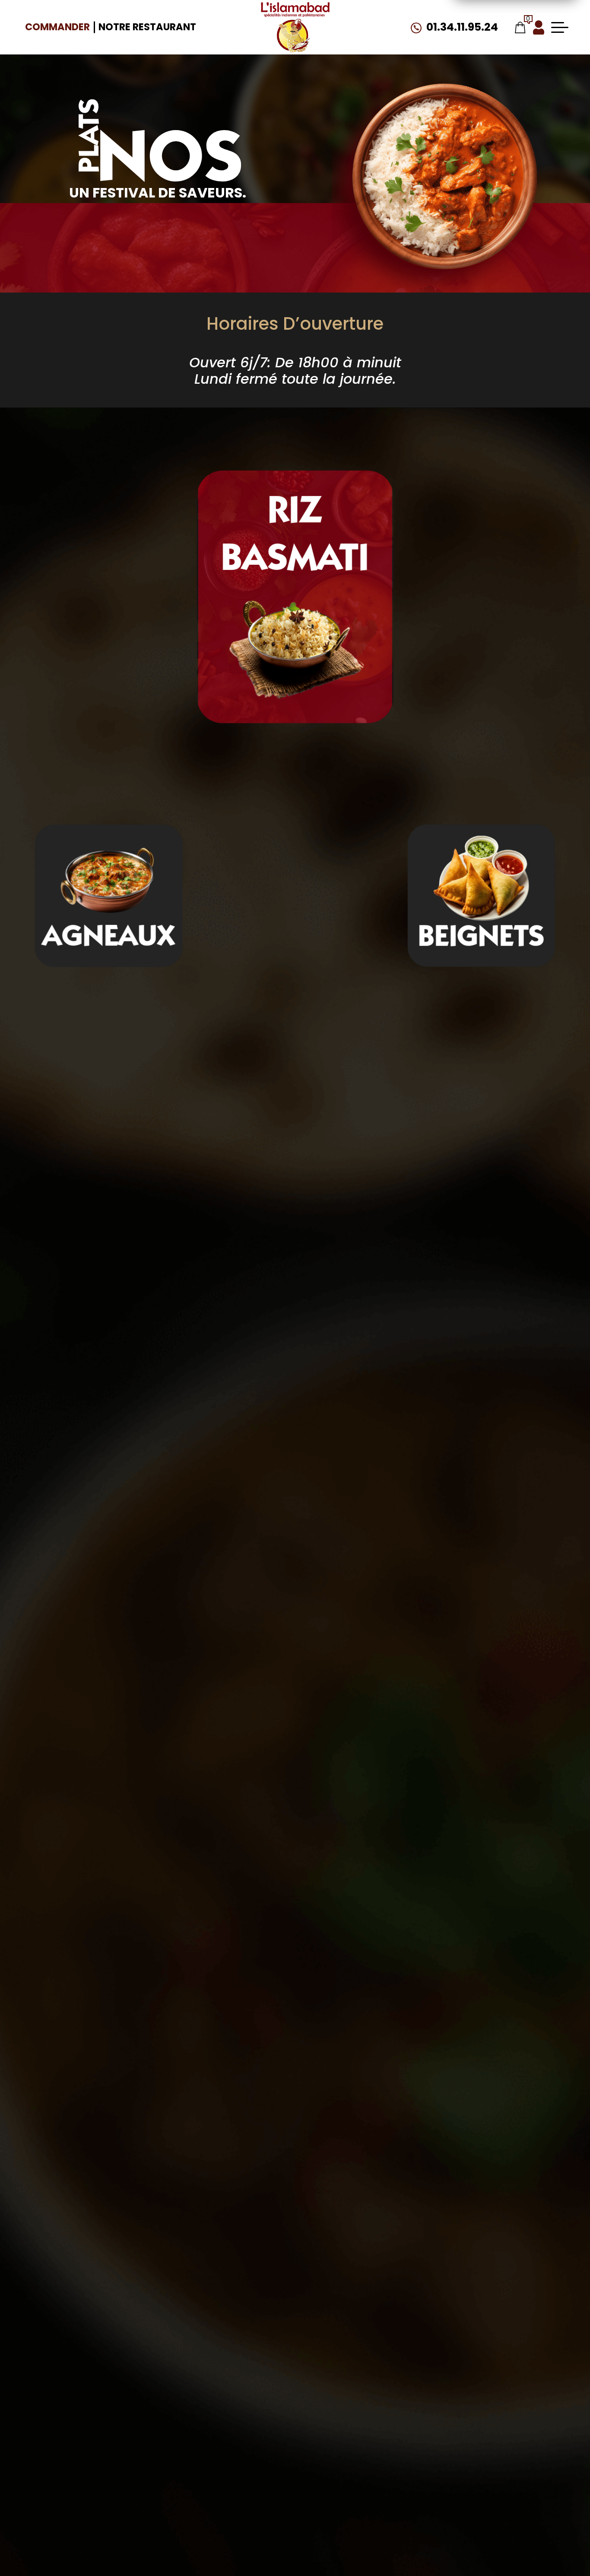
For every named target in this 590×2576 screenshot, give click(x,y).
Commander (57, 27)
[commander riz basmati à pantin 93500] (109, 880)
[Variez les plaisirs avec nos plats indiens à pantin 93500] (295, 27)
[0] (520, 27)
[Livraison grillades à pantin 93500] (481, 880)
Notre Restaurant (147, 27)
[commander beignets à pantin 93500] (295, 597)
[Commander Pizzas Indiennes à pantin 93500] (442, 182)
